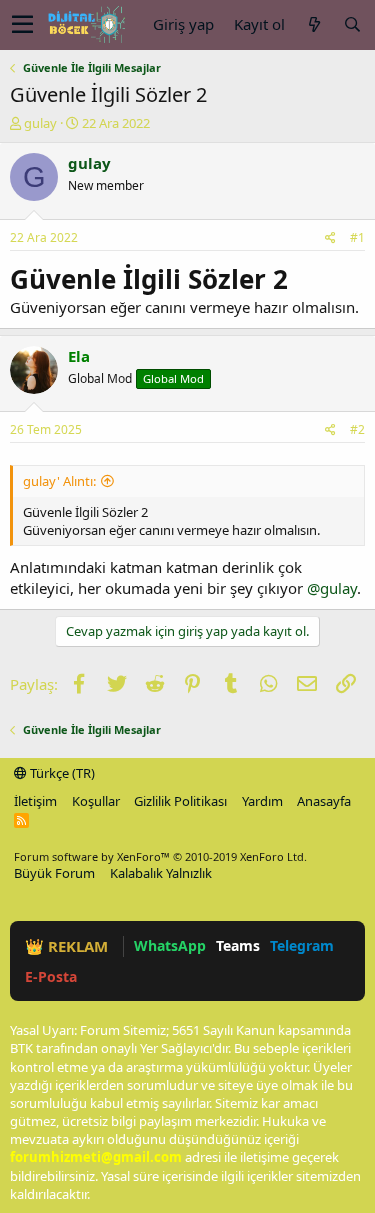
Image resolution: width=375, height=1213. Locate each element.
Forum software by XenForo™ (160, 856)
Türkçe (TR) (61, 773)
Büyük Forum (54, 873)
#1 (357, 237)
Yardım (262, 801)
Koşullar (96, 801)
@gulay (332, 588)
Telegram (302, 945)
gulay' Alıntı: (59, 481)
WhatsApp (170, 945)
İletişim (35, 801)
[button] (22, 25)
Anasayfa (324, 801)
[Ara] (352, 24)
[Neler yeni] (314, 24)
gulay (40, 123)
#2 (357, 429)
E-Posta (51, 976)
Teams (238, 945)
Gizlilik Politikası (180, 801)
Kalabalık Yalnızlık (161, 873)
